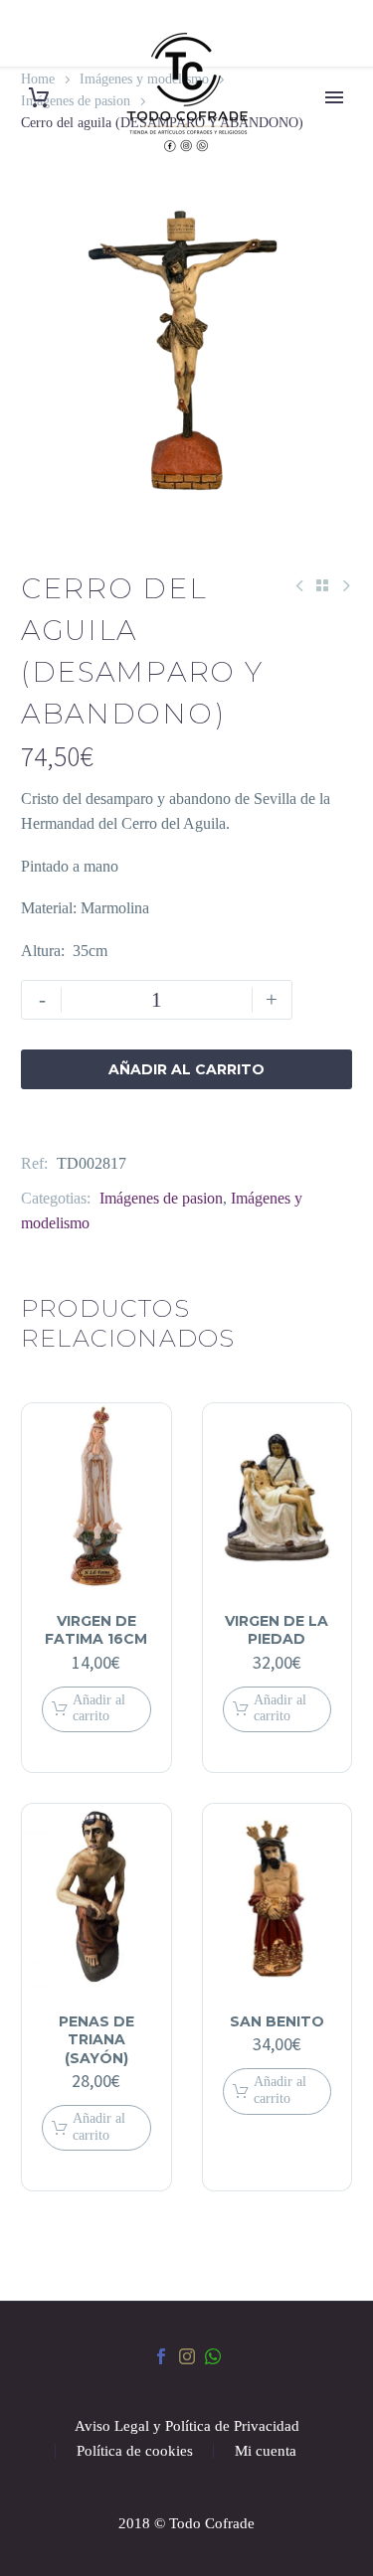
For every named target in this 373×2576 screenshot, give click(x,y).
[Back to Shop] (322, 585)
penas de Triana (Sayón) (96, 2039)
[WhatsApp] (213, 2356)
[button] (96, 1710)
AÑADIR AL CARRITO (186, 1069)
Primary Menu (334, 97)
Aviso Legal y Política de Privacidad (187, 2426)
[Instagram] (187, 2356)
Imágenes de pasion (161, 1198)
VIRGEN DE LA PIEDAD (277, 1630)
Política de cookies (135, 2451)
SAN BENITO (277, 2021)
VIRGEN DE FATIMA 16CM (96, 1630)
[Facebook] (161, 2356)
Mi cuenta (266, 2451)
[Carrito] (39, 98)
